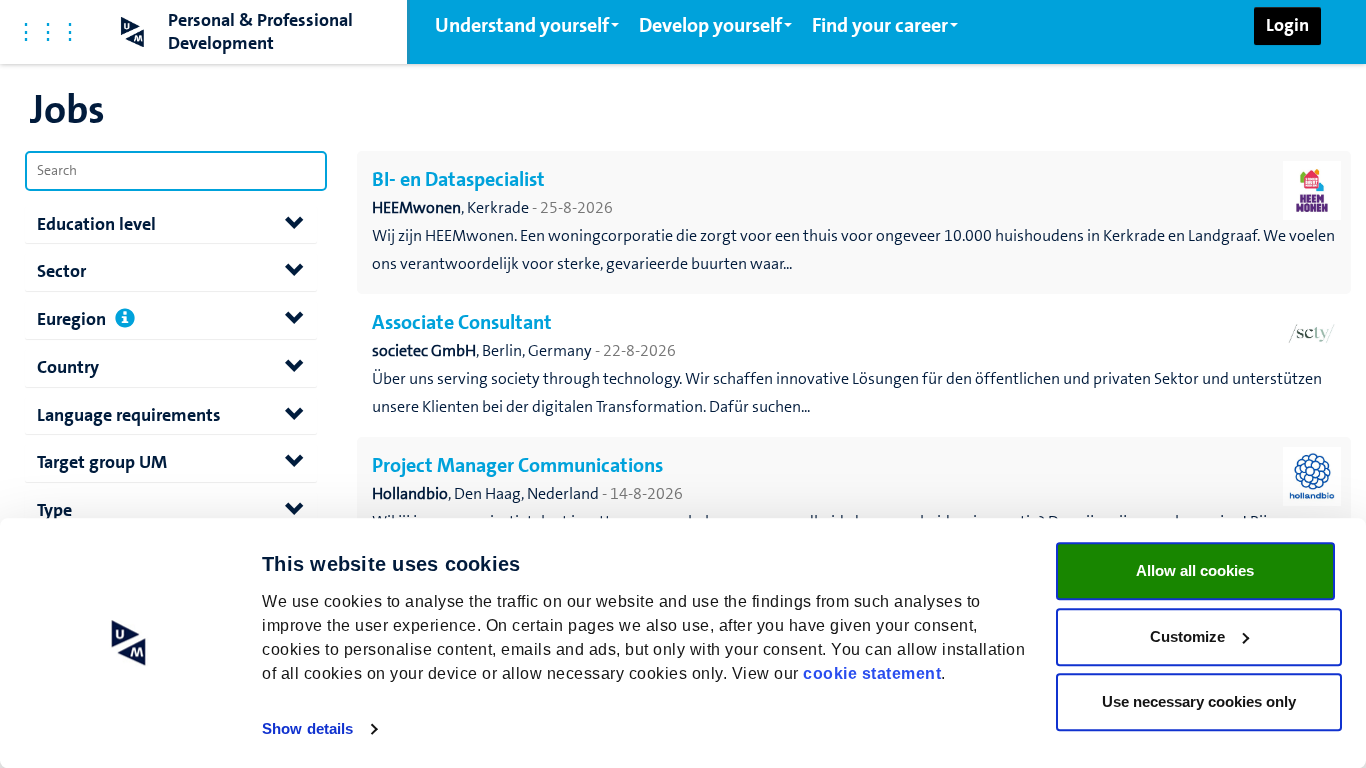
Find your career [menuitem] (880, 25)
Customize (1187, 636)
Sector (61, 271)
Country (68, 367)
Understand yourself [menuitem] (522, 25)
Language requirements (129, 415)
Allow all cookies (1195, 570)
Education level (96, 224)
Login (1287, 25)
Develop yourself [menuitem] (710, 25)
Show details (307, 728)
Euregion (71, 319)
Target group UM (102, 462)
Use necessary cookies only (1199, 701)
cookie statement (872, 673)
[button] (125, 320)
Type (54, 510)
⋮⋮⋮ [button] (48, 31)
